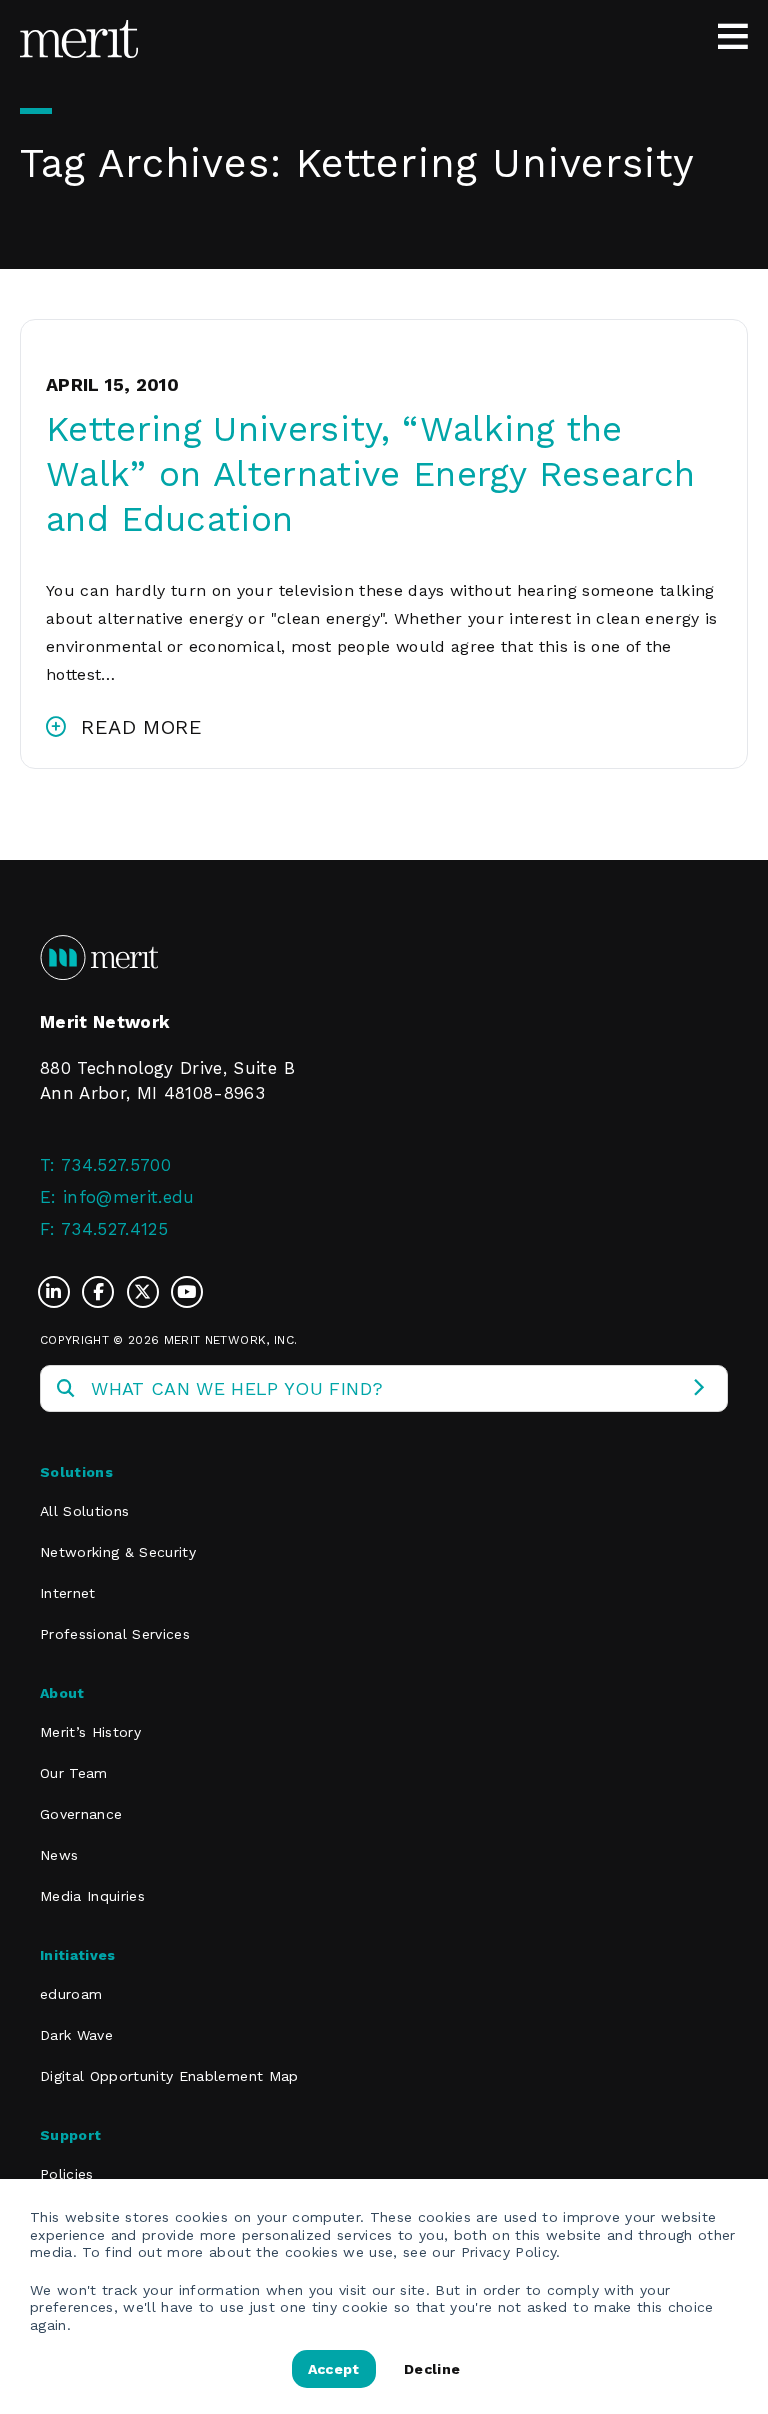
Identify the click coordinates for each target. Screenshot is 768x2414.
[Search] (698, 1388)
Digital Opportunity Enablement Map (169, 2076)
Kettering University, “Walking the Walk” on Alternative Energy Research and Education (370, 474)
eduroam (71, 1994)
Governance (81, 1814)
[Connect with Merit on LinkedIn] (59, 1292)
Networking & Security (118, 1552)
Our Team (74, 1773)
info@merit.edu (129, 1197)
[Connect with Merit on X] (148, 1292)
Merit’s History (90, 1732)
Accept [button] (334, 2369)
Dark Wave (76, 2035)
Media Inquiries (92, 1896)
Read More (141, 727)
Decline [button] (432, 2369)
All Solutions (84, 1511)
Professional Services (115, 1634)
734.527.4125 (114, 1229)
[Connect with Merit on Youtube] (187, 1292)
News (59, 1855)
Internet (68, 1593)
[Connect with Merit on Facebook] (103, 1292)
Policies (67, 2174)
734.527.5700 (116, 1165)
